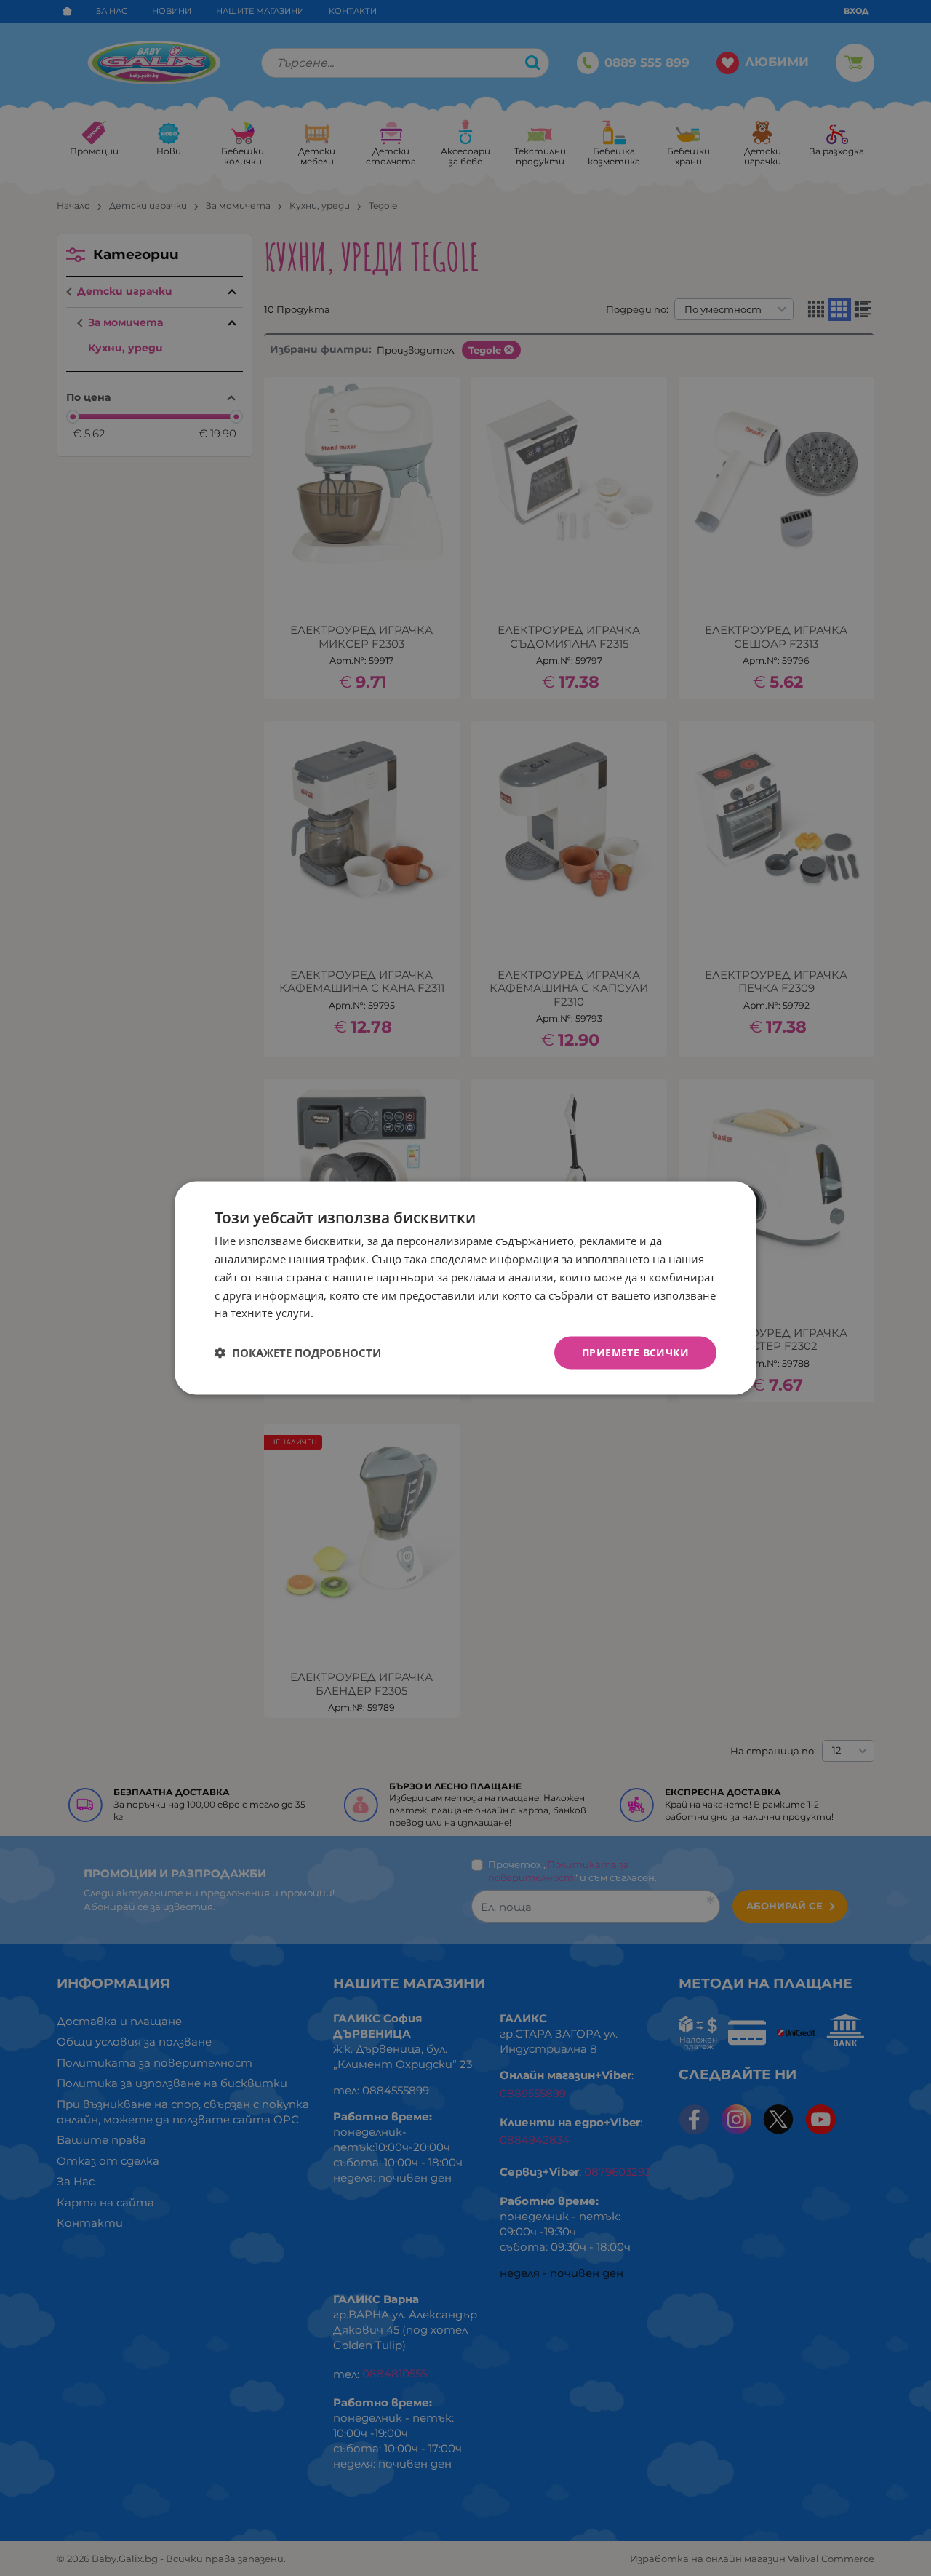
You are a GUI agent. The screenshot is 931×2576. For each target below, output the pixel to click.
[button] (298, 1353)
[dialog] (465, 1288)
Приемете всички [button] (635, 1352)
